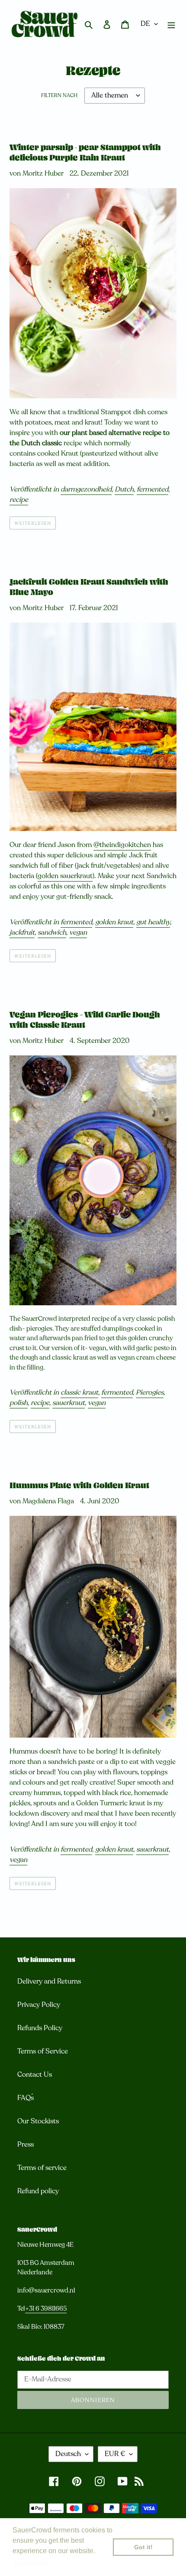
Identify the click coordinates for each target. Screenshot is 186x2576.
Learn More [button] (31, 2562)
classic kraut (79, 1392)
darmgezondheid (86, 489)
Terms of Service (43, 2051)
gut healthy (153, 922)
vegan (78, 932)
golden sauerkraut (65, 876)
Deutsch (68, 2454)
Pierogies (150, 1392)
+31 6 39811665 (46, 2308)
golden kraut (114, 922)
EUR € (115, 2454)
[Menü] (171, 24)
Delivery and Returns (49, 1981)
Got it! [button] (143, 2547)
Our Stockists (38, 2121)
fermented (152, 489)
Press (26, 2145)
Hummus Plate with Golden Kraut (79, 1486)
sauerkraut (69, 1403)
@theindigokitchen (122, 845)
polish (19, 1403)
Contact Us (35, 2075)
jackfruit (22, 932)
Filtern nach (59, 95)
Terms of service (42, 2168)
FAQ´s (26, 2098)
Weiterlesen (33, 523)
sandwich (52, 932)
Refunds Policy (40, 2028)
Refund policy (38, 2191)
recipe (19, 500)
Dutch (124, 489)
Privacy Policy (39, 2005)
